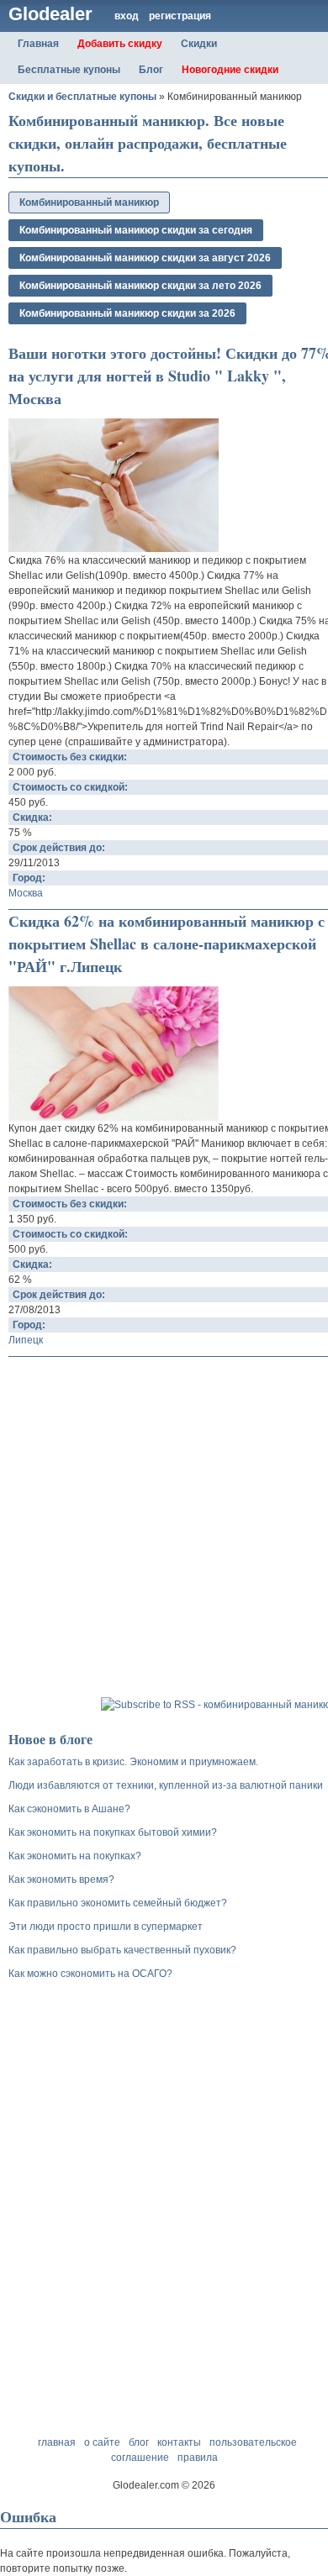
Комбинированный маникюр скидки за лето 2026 (140, 286)
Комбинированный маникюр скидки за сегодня (136, 230)
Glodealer (50, 14)
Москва (26, 893)
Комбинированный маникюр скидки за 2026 (127, 313)
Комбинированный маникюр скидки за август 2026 (145, 258)
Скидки (199, 44)
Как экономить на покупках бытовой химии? (113, 1832)
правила (198, 2458)
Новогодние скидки (230, 70)
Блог (151, 70)
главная (57, 2442)
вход (127, 16)
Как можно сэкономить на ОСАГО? (90, 1974)
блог (139, 2442)
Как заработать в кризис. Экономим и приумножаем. (133, 1762)
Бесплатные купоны (69, 70)
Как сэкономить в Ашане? (69, 1809)
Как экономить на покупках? (75, 1856)
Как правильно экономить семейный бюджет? (118, 1903)
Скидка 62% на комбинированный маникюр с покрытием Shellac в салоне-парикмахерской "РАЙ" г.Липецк (167, 944)
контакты (179, 2442)
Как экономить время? (61, 1879)
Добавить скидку (120, 44)
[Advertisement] (164, 1529)
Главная (38, 44)
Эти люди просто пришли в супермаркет (106, 1927)
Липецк (26, 1340)
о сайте (102, 2442)
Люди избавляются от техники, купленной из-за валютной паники (166, 1785)
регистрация (180, 16)
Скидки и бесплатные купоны (82, 97)
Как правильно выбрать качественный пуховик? (122, 1950)
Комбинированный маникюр (89, 202)
